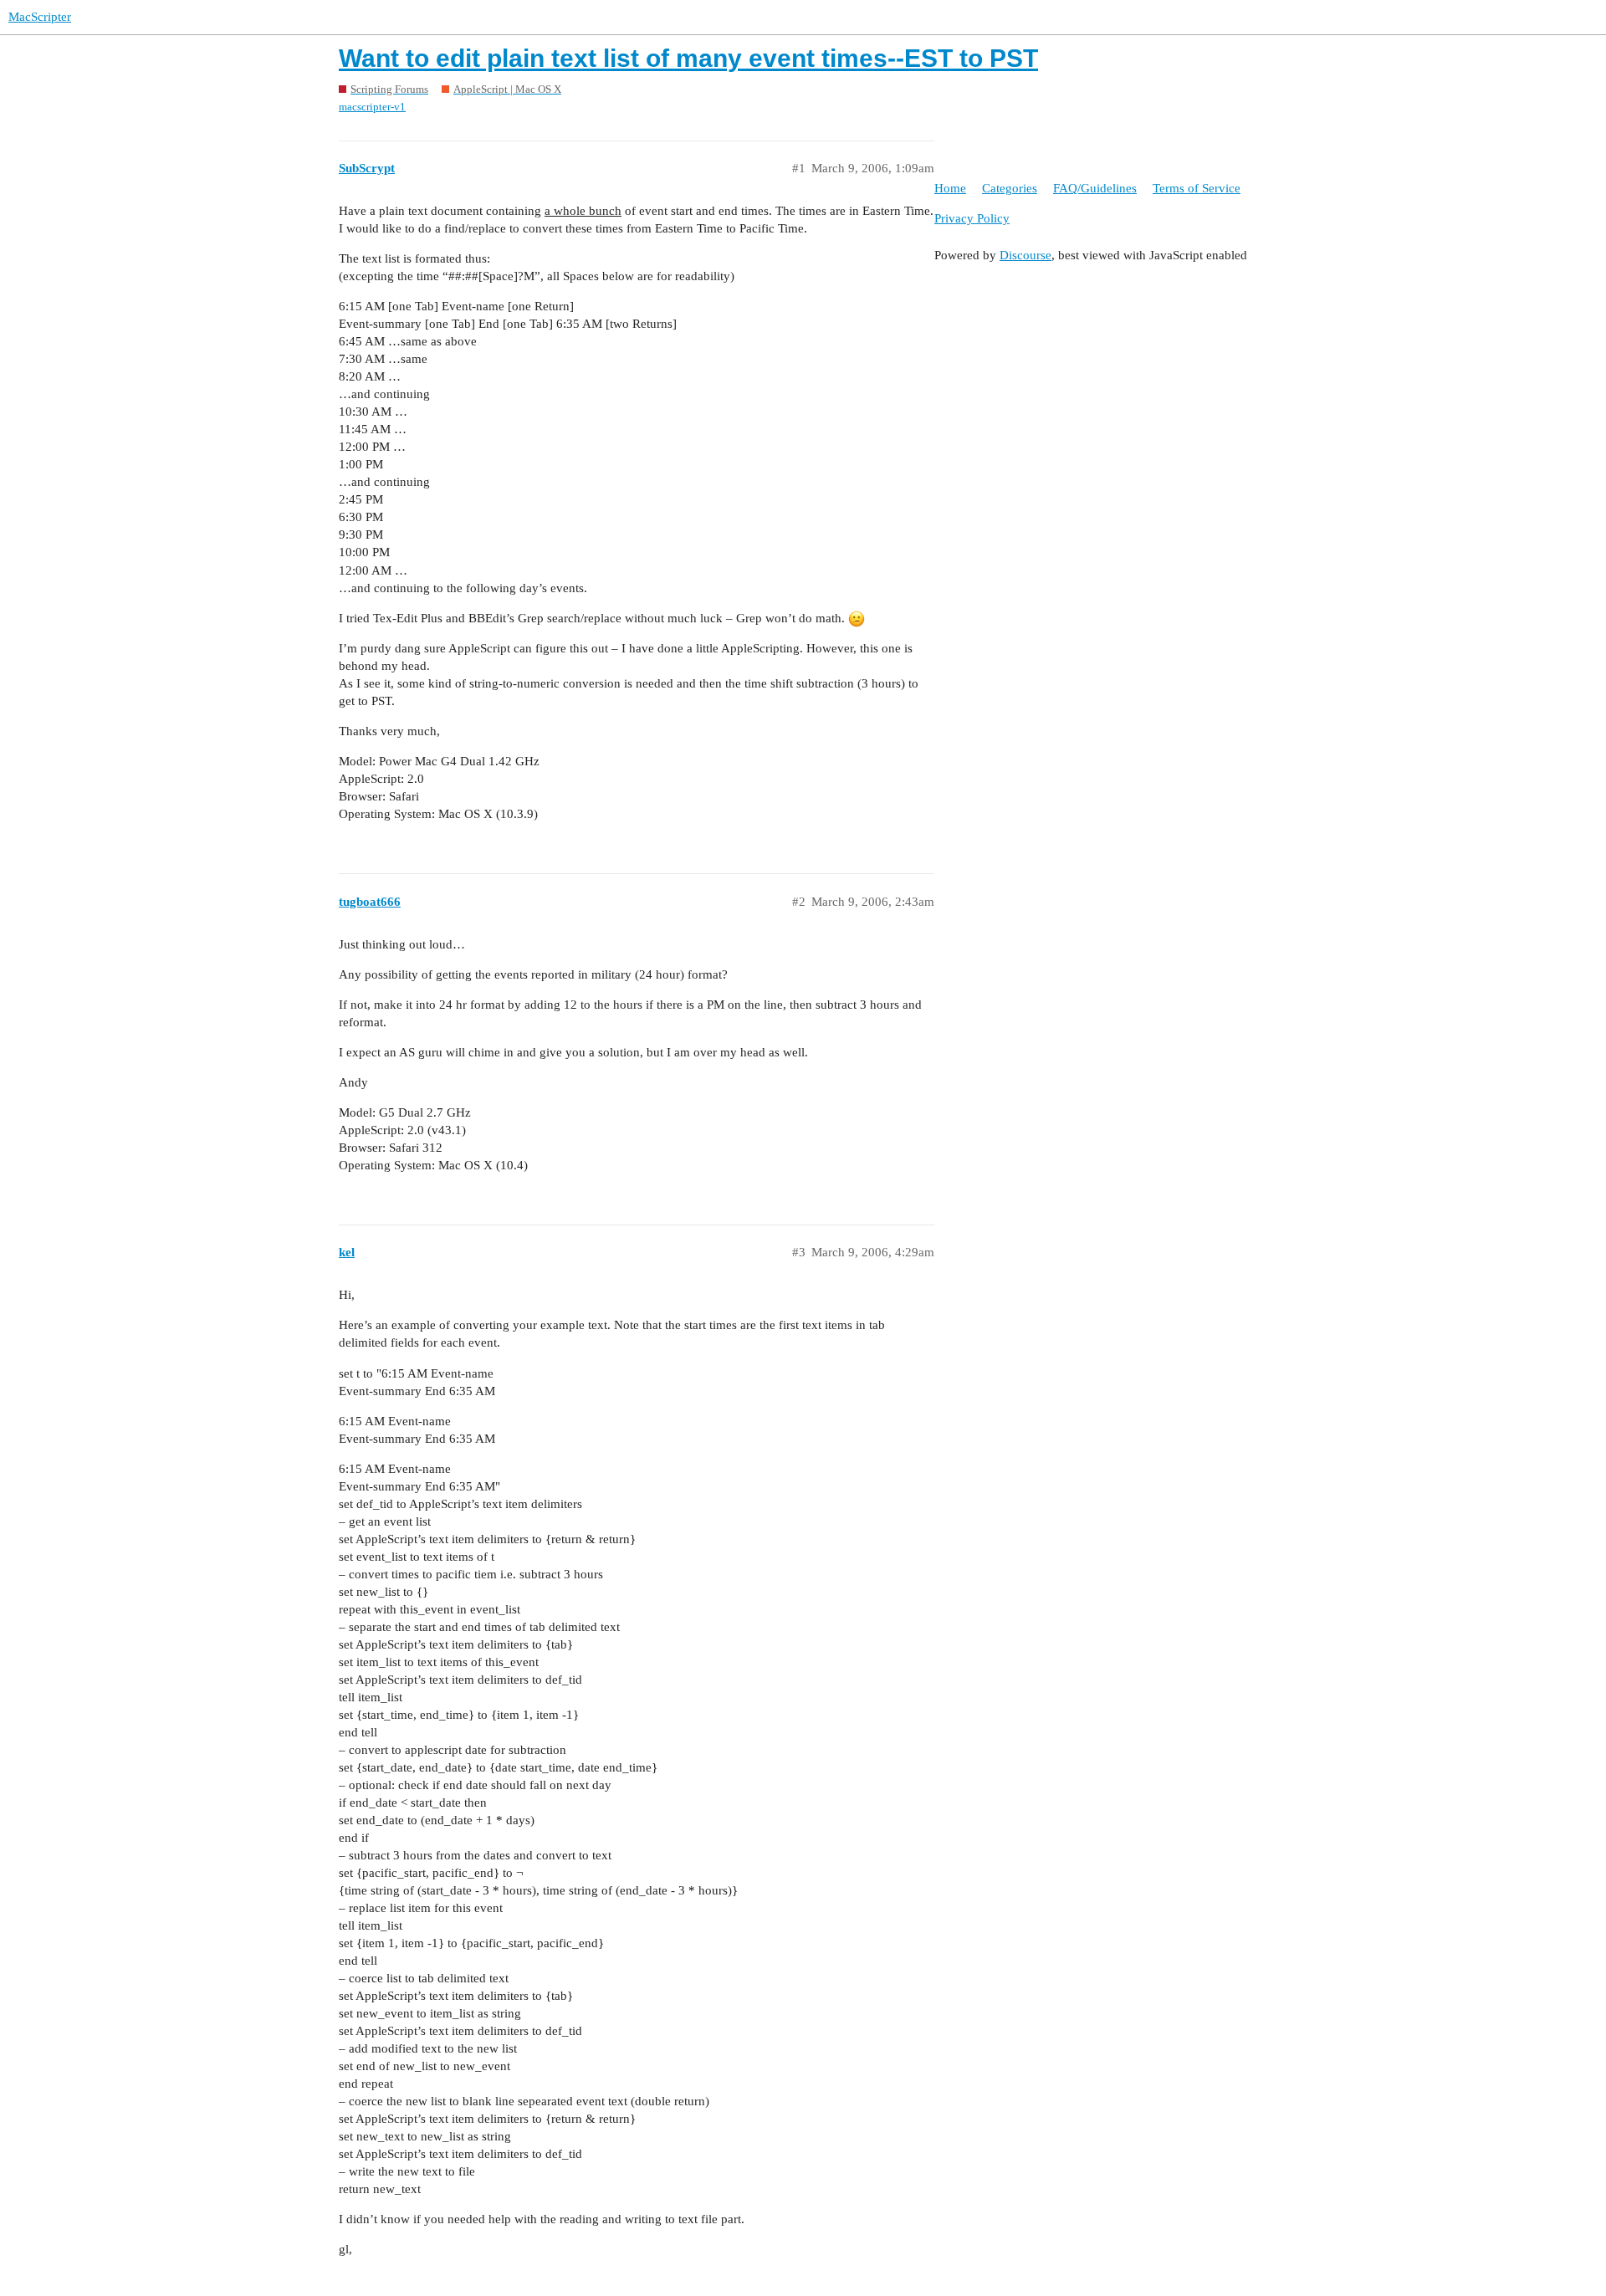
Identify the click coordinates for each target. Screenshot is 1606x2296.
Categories (1010, 188)
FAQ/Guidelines (1095, 188)
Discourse (1025, 255)
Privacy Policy (972, 218)
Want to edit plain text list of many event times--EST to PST (688, 58)
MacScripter (40, 17)
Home (950, 188)
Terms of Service (1197, 188)
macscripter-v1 (372, 107)
